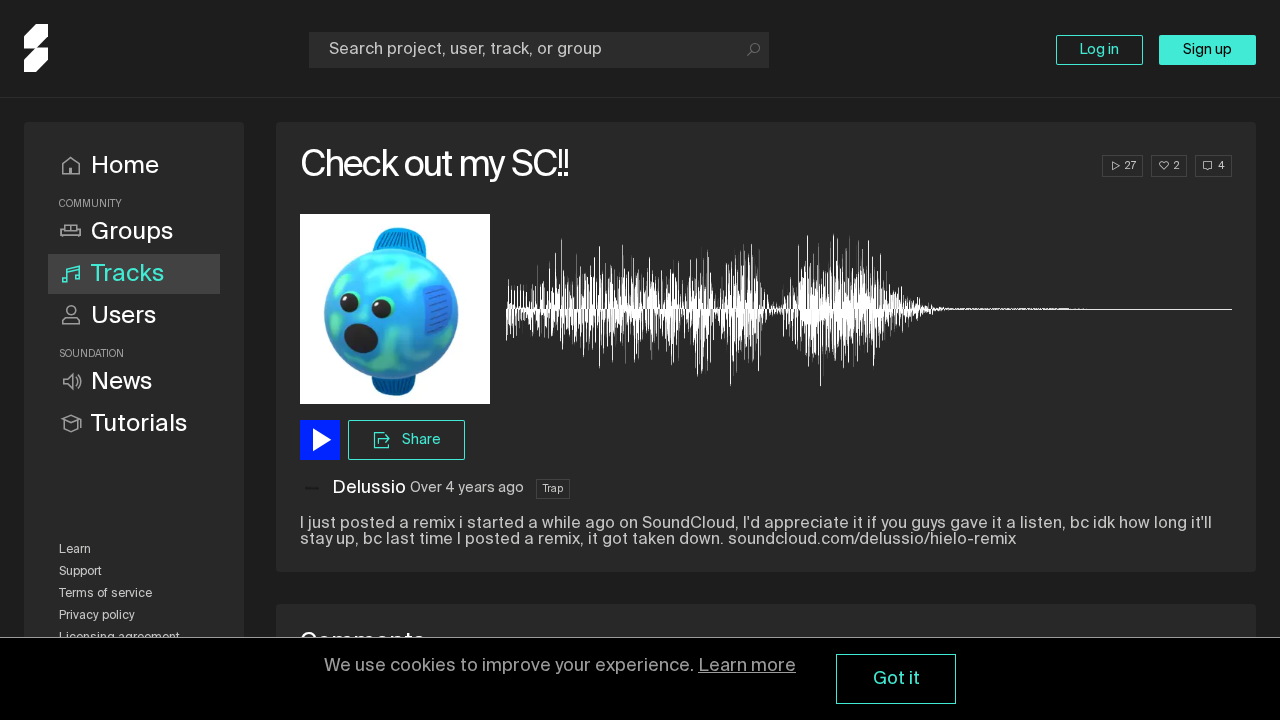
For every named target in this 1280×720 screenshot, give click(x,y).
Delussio (369, 488)
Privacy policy (97, 616)
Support (80, 572)
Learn (75, 550)
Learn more (747, 666)
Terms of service (105, 594)
